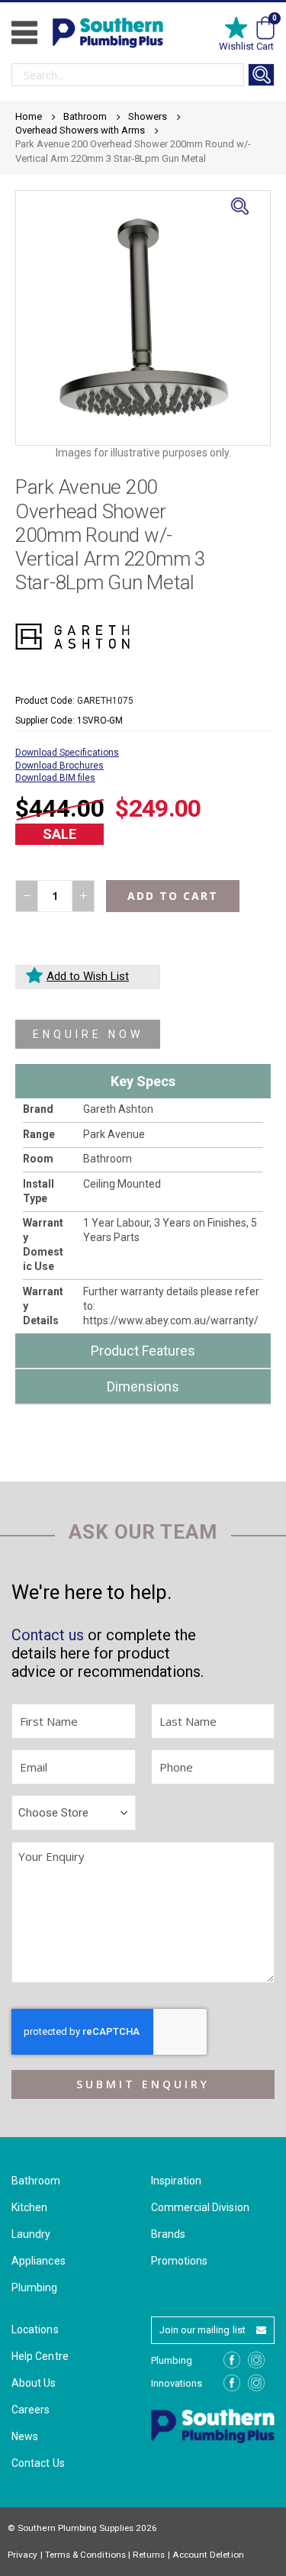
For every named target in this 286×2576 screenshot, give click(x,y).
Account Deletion (208, 2555)
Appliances (39, 2261)
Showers (148, 116)
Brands (168, 2234)
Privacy (22, 2555)
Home (29, 116)
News (25, 2436)
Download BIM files (55, 778)
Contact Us (38, 2463)
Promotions (180, 2261)
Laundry (31, 2234)
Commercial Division (200, 2207)
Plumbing (35, 2287)
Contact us (48, 1635)
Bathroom (85, 116)
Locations (35, 2329)
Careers (31, 2410)
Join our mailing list (202, 2330)
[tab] (143, 1081)
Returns (149, 2555)
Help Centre (40, 2356)
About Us (34, 2383)
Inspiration (177, 2181)
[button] (239, 221)
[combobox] (128, 75)
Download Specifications (67, 753)
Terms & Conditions (85, 2555)
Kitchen (29, 2207)
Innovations (177, 2383)
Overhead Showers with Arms (80, 130)
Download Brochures (59, 766)
